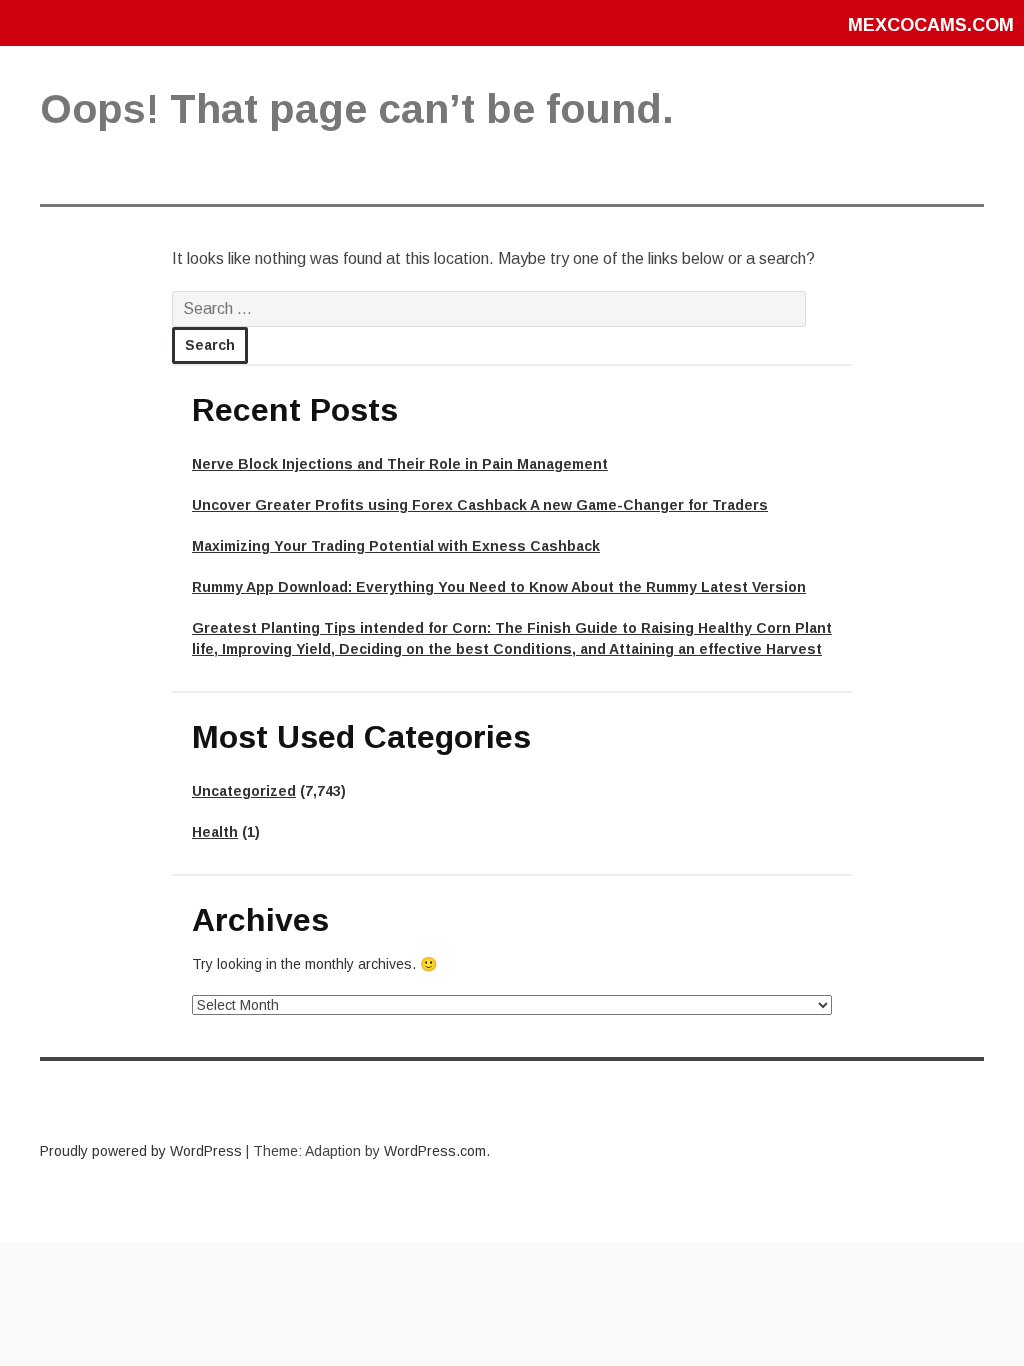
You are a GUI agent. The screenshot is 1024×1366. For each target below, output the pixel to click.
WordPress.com (435, 1151)
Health (215, 832)
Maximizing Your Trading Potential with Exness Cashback (396, 546)
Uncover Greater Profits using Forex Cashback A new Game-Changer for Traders (480, 505)
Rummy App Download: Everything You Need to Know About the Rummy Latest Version (499, 587)
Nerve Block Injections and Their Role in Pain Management (400, 464)
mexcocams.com (931, 25)
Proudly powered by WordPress (141, 1151)
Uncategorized (244, 791)
